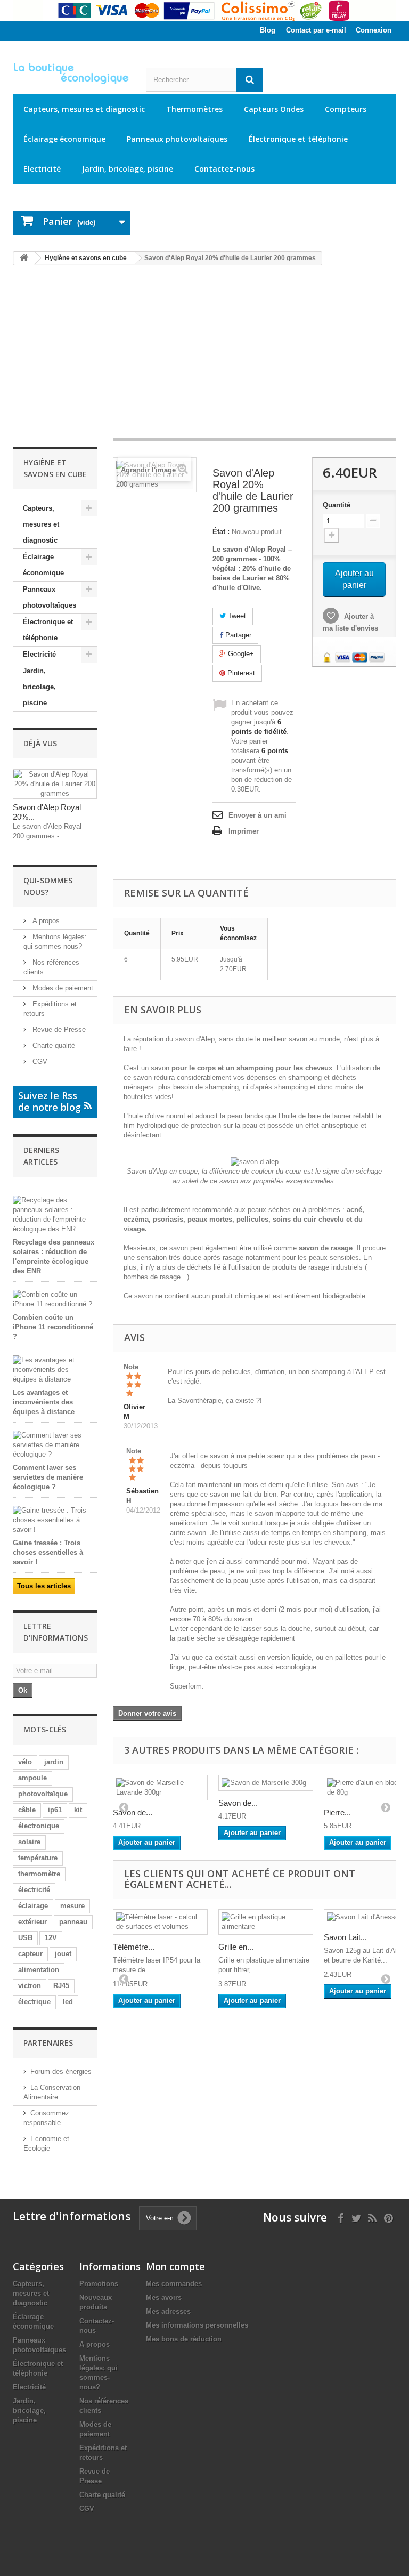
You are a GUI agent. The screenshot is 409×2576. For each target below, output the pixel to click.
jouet (63, 1954)
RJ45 (61, 1986)
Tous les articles (44, 1586)
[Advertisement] (204, 357)
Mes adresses (168, 2311)
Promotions (99, 2284)
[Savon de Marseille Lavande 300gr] (160, 1788)
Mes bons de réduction (184, 2339)
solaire (29, 1842)
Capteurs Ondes (274, 109)
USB (25, 1938)
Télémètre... (134, 1947)
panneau (73, 1922)
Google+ (240, 654)
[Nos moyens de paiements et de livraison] (204, 11)
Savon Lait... (345, 1937)
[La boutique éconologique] (71, 74)
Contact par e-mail (316, 30)
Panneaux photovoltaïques (177, 139)
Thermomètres (194, 109)
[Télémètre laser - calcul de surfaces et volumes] (160, 1922)
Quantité (337, 505)
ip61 (55, 1810)
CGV (39, 1061)
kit (78, 1810)
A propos (45, 921)
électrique (34, 2002)
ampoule (32, 1778)
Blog (268, 30)
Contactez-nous (224, 169)
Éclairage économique (64, 139)
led (68, 2002)
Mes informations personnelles (197, 2325)
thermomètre (39, 1874)
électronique (39, 1826)
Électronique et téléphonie (298, 139)
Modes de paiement (62, 988)
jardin (54, 1762)
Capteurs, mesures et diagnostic (84, 109)
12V (51, 1938)
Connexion (374, 30)
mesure (72, 1906)
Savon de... (133, 1812)
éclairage (33, 1906)
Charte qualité (53, 1045)
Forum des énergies (61, 2072)
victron (30, 1986)
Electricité (42, 169)
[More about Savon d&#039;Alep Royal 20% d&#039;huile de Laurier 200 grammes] (55, 784)
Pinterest (240, 673)
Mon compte (175, 2266)
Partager (237, 635)
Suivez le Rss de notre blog (50, 1101)
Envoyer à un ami (257, 815)
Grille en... (236, 1947)
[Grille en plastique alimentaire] (266, 1922)
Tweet (236, 616)
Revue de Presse (58, 1029)
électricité (34, 1890)
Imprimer (244, 831)
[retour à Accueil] (24, 258)
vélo (25, 1762)
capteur (30, 1954)
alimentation (39, 1970)
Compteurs (346, 109)
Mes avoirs (164, 2298)
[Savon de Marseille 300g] (266, 1783)
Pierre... (337, 1812)
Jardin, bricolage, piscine (128, 169)
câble (27, 1810)
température (38, 1858)
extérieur (32, 1922)
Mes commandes (174, 2284)
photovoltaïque (43, 1794)
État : (221, 532)
